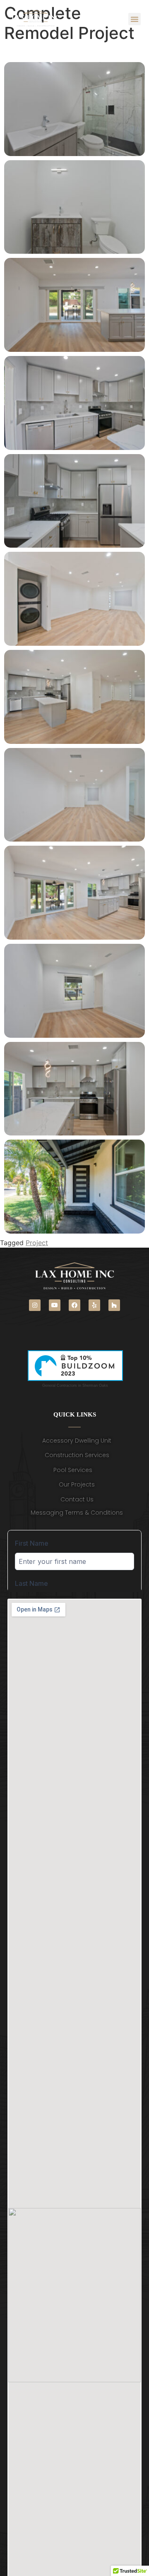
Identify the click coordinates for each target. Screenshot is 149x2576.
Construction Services (77, 1455)
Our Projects (77, 1484)
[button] (135, 19)
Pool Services (73, 1470)
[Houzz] (114, 1305)
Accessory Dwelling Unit (77, 1441)
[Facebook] (74, 1305)
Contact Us (77, 1499)
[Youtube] (55, 1305)
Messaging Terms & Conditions (77, 1513)
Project (37, 1243)
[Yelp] (94, 1305)
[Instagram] (35, 1305)
